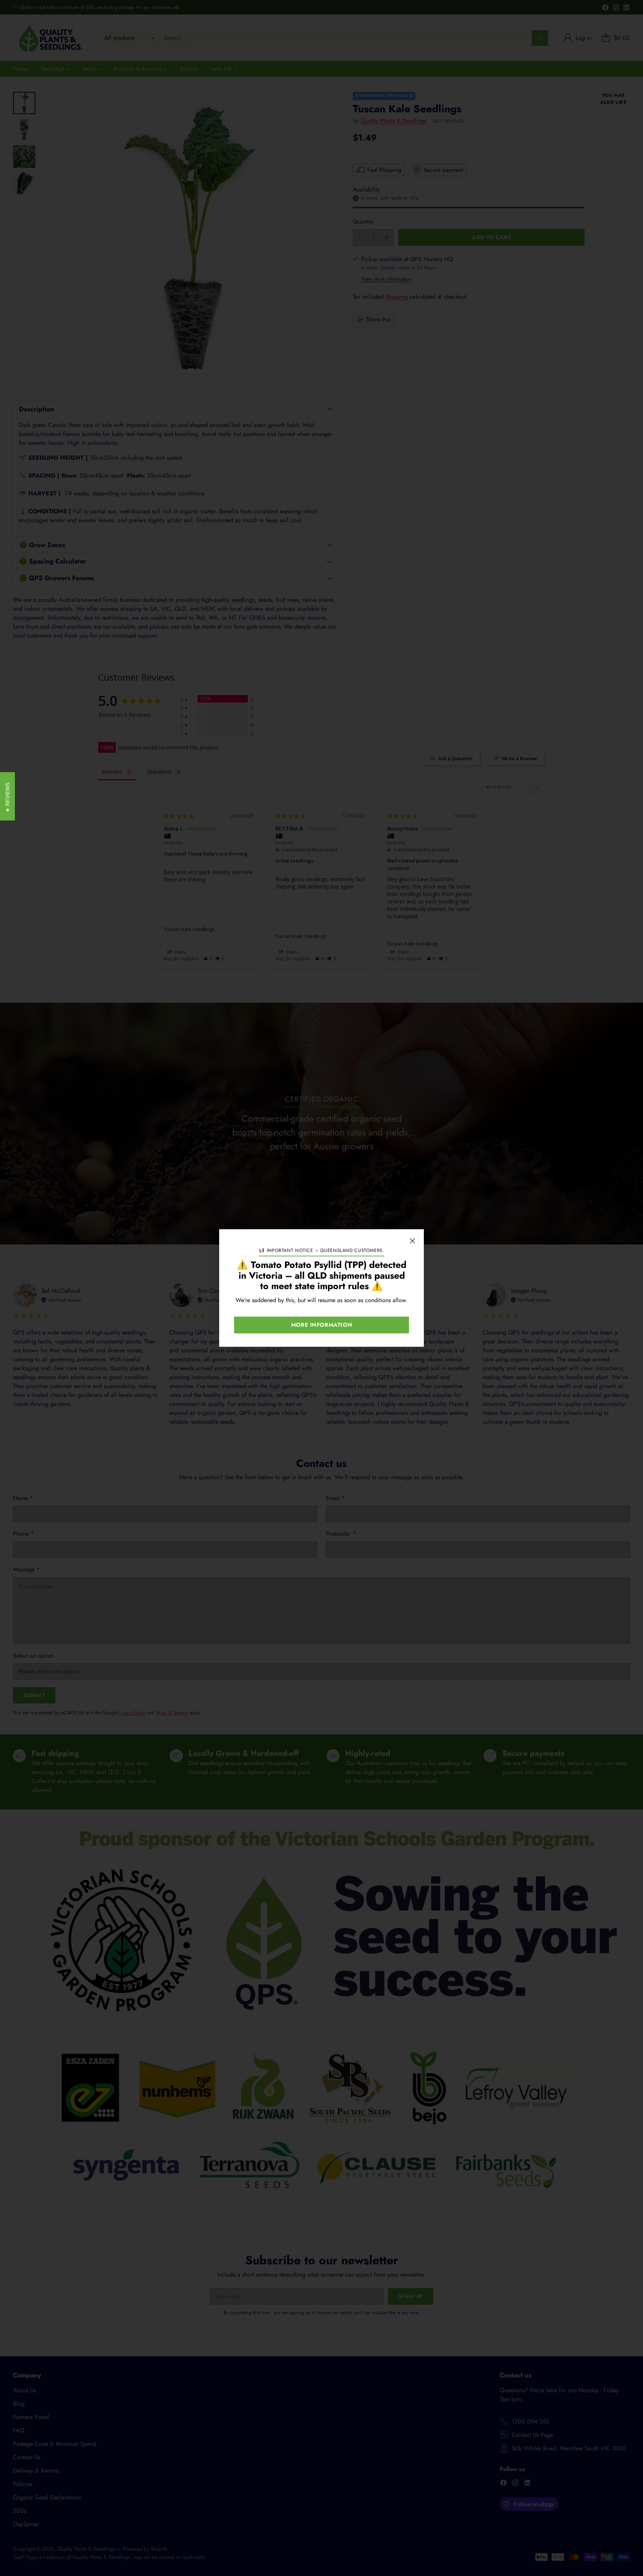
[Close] (412, 1241)
